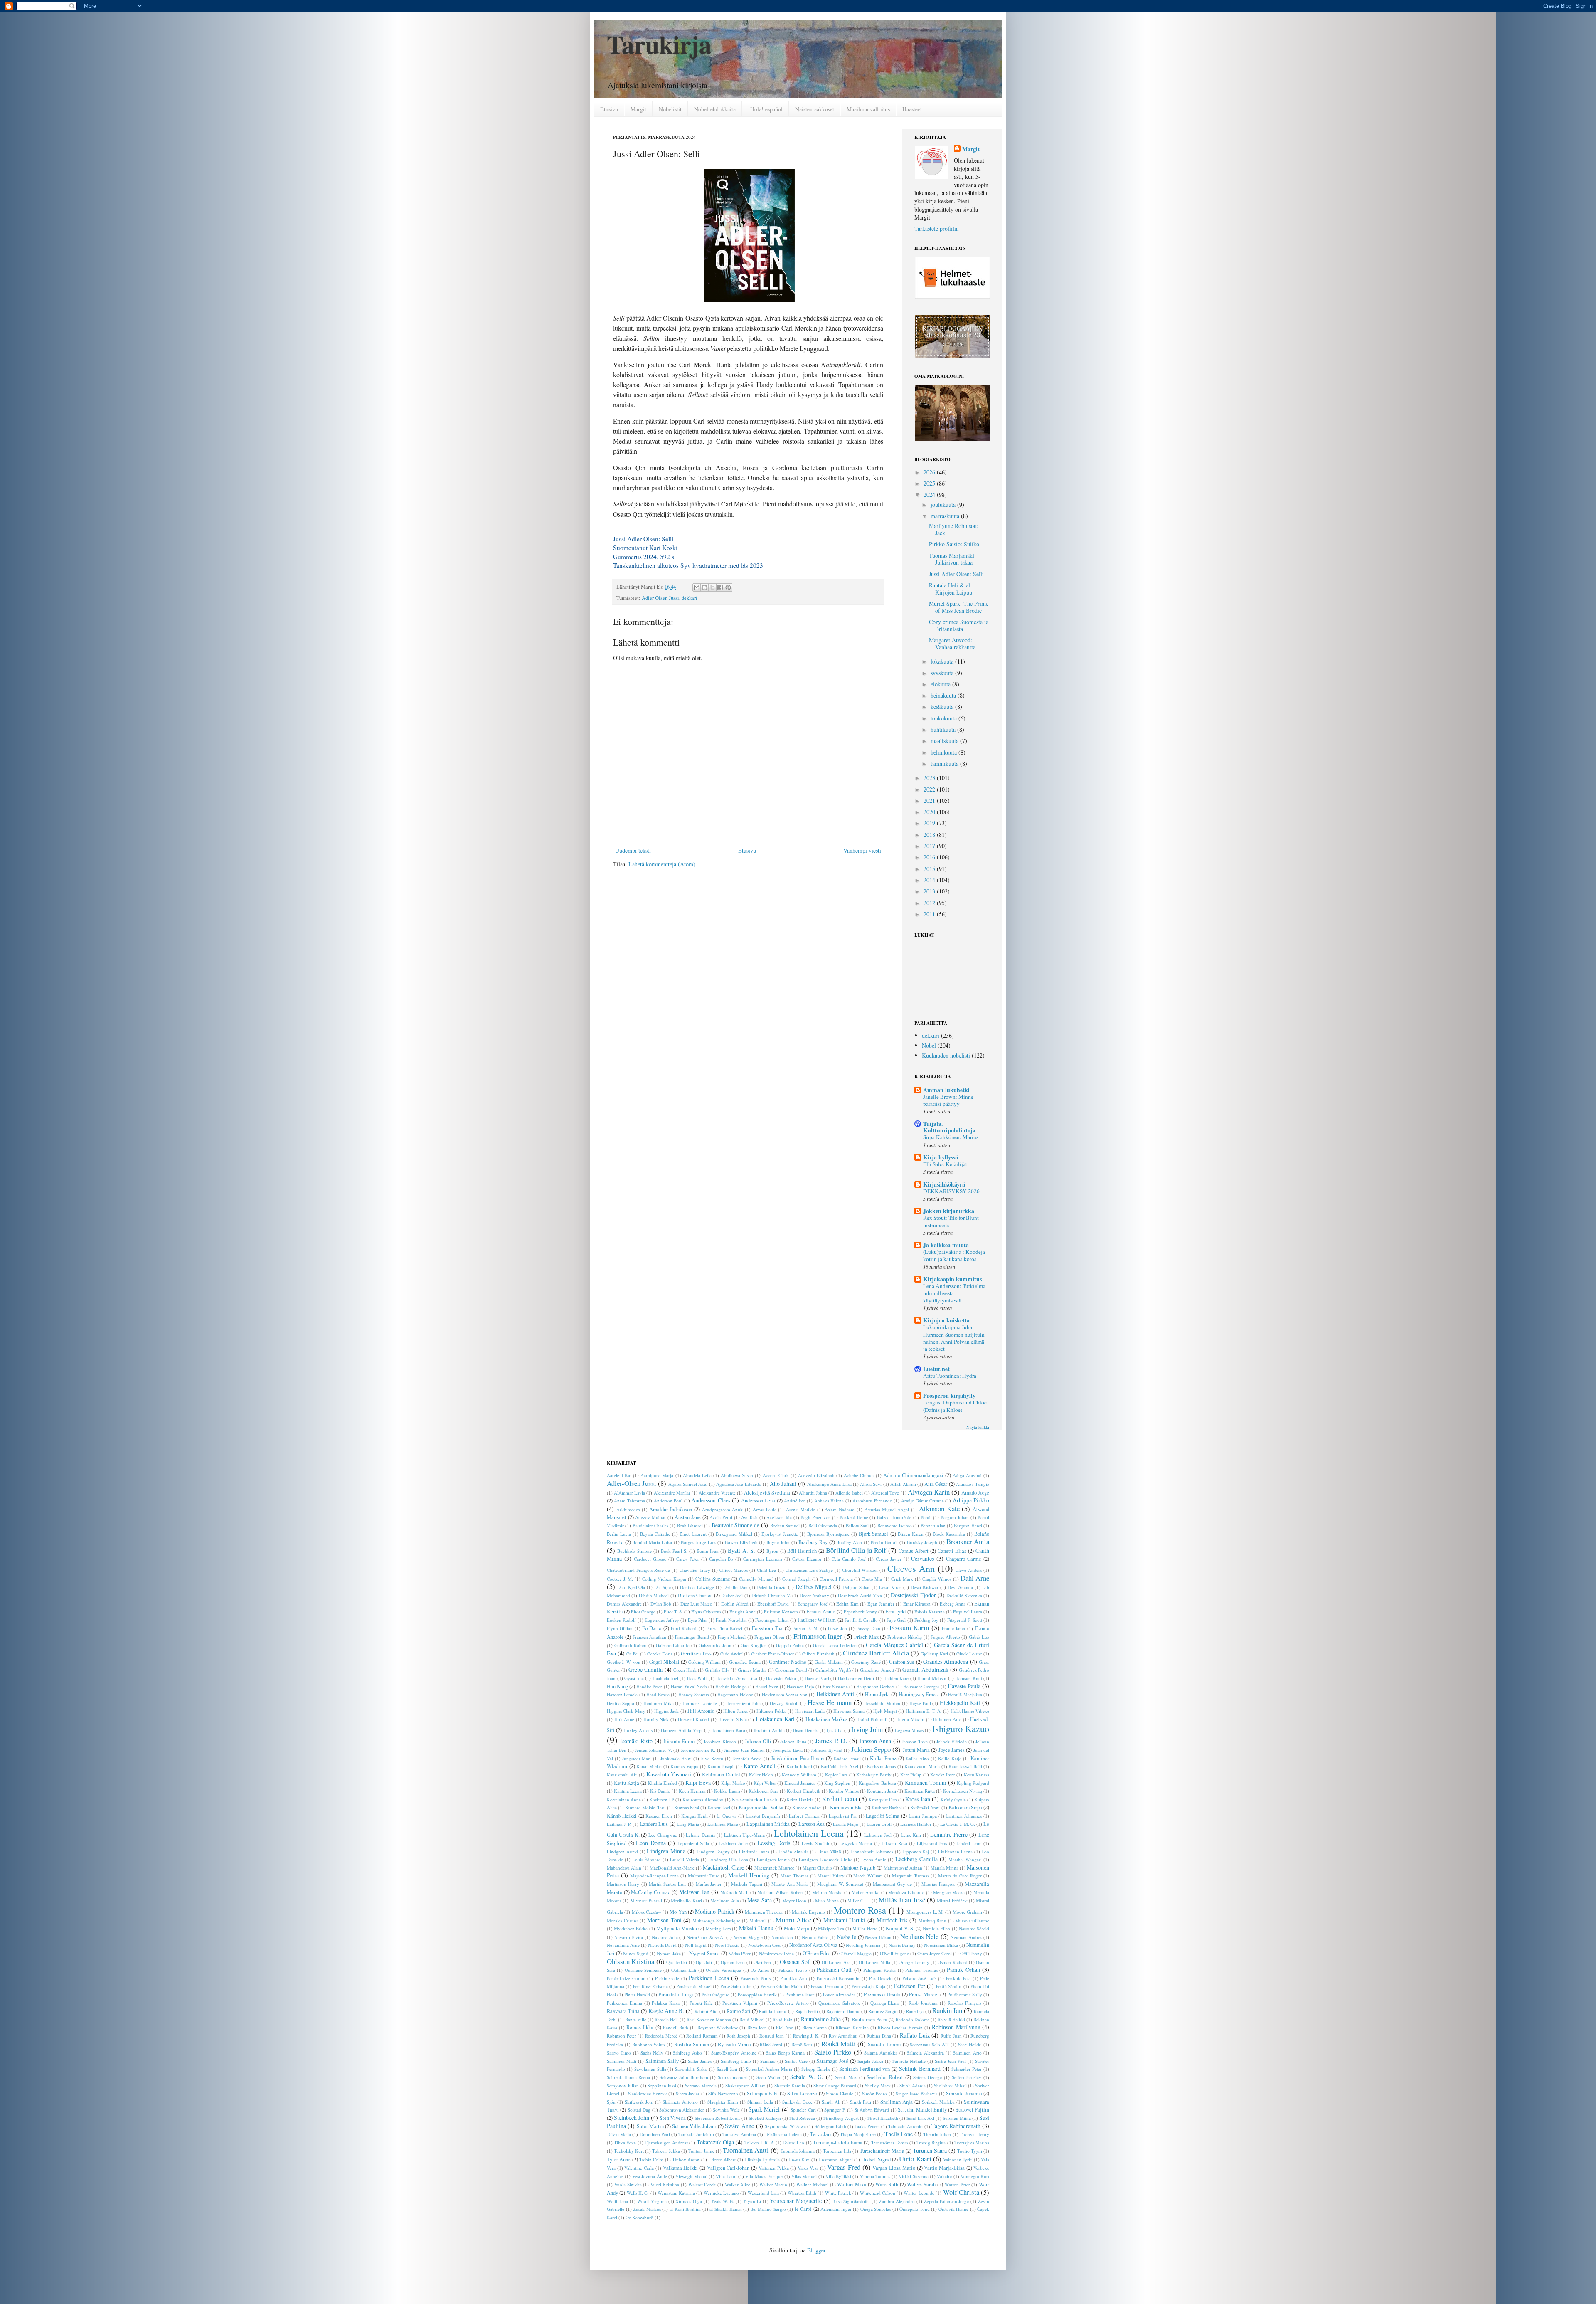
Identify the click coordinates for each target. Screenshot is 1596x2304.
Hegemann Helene (735, 1694)
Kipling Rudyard (973, 1783)
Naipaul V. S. (900, 1928)
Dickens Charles (695, 1595)
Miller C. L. (859, 1901)
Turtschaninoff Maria (882, 2151)
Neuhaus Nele (920, 1936)
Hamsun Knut (969, 1678)
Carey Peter (688, 1559)
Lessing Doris (774, 1843)
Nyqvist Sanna (704, 1953)
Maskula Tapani (746, 1884)
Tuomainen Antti (746, 2150)
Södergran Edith (830, 2126)
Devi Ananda (961, 1587)
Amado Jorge (975, 1493)
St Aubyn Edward (872, 2110)
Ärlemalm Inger (836, 2209)
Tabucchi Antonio (905, 2126)
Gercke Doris (660, 1654)
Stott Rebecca (802, 2118)
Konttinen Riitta (920, 1791)
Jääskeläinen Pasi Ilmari (798, 1758)
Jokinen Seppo (871, 1749)
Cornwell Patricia (836, 1579)
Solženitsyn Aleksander (682, 2110)
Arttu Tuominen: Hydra (950, 1376)
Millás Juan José (902, 1900)
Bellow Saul (857, 1526)
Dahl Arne (975, 1578)
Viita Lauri (726, 2176)
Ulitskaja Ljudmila (762, 2160)
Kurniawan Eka (846, 1807)
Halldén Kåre (896, 1678)
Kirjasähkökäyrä (944, 1184)
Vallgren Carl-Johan (728, 2168)
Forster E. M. (805, 1628)
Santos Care (796, 2061)
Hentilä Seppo (621, 1703)
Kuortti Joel (719, 1807)
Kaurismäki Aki (622, 1775)
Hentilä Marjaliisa (965, 1694)
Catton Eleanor (807, 1559)
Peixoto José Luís (919, 1978)
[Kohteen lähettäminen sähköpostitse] (697, 587)
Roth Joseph (738, 2036)
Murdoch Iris (892, 1920)
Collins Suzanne (713, 1579)
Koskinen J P (662, 1800)
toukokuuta (945, 718)
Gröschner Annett (877, 1670)
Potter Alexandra (839, 1994)
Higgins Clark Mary (626, 1711)
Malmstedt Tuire (704, 1876)
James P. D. (831, 1740)
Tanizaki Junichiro (696, 2134)
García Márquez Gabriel (894, 1645)
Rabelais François (965, 2003)
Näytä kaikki (978, 1427)
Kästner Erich (659, 1816)
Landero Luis (654, 1824)
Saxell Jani (727, 2069)
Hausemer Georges (921, 1686)
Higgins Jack (666, 1711)
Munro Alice (793, 1920)
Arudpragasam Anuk (723, 1509)
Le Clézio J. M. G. (958, 1824)
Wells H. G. (638, 2193)
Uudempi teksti (633, 850)
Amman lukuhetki (946, 1090)
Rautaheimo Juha (821, 2019)
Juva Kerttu (712, 1758)
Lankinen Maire (723, 1824)
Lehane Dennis (700, 1835)
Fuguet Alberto (945, 1637)
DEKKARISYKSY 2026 (951, 1191)
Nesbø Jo (847, 1937)
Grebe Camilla (645, 1669)
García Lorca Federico (835, 1645)
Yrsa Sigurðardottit (851, 2201)
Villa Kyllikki (838, 2176)
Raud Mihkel (752, 2019)
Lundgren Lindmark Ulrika (826, 1859)
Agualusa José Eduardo (739, 1484)
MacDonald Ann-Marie (672, 1868)
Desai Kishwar (925, 1587)
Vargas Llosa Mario (894, 2168)
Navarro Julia (665, 1937)
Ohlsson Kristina (631, 1961)
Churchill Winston (860, 1570)
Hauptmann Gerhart (875, 1686)
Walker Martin (773, 2184)
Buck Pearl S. (674, 1551)
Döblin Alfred (735, 1604)
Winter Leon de (919, 2193)
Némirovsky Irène (776, 1953)
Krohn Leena (839, 1799)
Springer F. (835, 2110)
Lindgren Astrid (622, 1851)
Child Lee (766, 1570)
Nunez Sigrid (636, 1953)
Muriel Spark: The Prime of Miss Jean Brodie (959, 607)
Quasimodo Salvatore (839, 2003)
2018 (930, 835)
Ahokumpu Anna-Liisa (829, 1484)
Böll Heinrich (802, 1551)
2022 (930, 789)
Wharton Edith (802, 2193)
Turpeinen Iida (837, 2151)
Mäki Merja (797, 1928)
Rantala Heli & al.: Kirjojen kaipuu (951, 589)
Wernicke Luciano (721, 2193)
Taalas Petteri (867, 2126)
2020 (930, 812)
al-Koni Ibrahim (685, 2209)
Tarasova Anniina (739, 2134)
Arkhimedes (628, 1509)
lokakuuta (943, 661)
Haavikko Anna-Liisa (737, 1678)
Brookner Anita (968, 1541)
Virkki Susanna (913, 2176)
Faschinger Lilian (772, 1620)
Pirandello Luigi (676, 1994)
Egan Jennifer (881, 1604)
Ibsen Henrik (805, 1730)
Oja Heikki (677, 1962)
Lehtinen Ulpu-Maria (745, 1835)
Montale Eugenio (808, 1912)
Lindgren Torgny (713, 1851)
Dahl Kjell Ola (631, 1587)
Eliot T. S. (673, 1612)
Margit (638, 109)
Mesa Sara (759, 1900)
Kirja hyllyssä (941, 1157)
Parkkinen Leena (709, 1978)
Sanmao (768, 2061)
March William (868, 1876)
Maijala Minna (945, 1868)
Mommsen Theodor (764, 1912)
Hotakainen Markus (826, 1719)
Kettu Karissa (977, 1775)
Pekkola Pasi (958, 1978)
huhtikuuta (944, 729)
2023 (930, 778)
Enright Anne (743, 1612)
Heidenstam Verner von (785, 1694)
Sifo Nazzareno (723, 2093)
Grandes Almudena (946, 1661)
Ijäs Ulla (835, 1730)
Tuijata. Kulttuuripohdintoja (949, 1127)
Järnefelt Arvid (747, 1758)
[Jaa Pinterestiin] (728, 587)
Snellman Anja (897, 2102)
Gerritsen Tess (696, 1654)
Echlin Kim (847, 1604)
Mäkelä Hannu (756, 1928)
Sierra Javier (688, 2093)
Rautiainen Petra (869, 2019)
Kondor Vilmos (844, 1791)
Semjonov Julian (623, 2086)
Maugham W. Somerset (840, 1884)
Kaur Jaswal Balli (965, 1766)
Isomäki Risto (637, 1741)
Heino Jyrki (877, 1694)
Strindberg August (841, 2118)
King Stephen (837, 1783)
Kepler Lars (836, 1775)
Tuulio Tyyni (970, 2151)
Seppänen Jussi (662, 2086)
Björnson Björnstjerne (828, 1534)
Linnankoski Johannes (872, 1851)
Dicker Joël (732, 1595)
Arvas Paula (765, 1509)
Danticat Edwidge (697, 1587)
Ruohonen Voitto (649, 2044)
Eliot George (643, 1612)
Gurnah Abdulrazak (925, 1669)
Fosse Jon (837, 1628)
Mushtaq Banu (933, 1920)
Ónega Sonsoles (876, 2209)
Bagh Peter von (815, 1517)
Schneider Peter (967, 2069)
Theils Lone (899, 2134)
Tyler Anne (619, 2160)
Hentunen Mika (659, 1703)
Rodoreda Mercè (661, 2036)
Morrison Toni (664, 1920)
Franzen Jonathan (649, 1637)
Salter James (700, 2061)
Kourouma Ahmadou (703, 1800)
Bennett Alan (933, 1526)
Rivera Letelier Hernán (900, 2027)
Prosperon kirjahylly (949, 1395)
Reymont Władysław (718, 2027)
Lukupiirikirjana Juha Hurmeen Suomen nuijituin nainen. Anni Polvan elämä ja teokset (954, 1338)
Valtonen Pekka (774, 2168)
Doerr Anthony (814, 1595)
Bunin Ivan (708, 1551)
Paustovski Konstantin (838, 1978)
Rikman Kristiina (852, 2027)
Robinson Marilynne (956, 2027)
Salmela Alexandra (925, 2053)
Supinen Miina (957, 2118)
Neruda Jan (782, 1937)
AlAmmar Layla (629, 1493)
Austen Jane (688, 1517)
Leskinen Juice (733, 1843)
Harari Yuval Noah (689, 1686)
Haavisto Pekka (781, 1678)
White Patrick (838, 2193)
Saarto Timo (619, 2053)
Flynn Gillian (620, 1628)
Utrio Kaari (915, 2159)
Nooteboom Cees (765, 1945)
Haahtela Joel (665, 1678)
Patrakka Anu (794, 1978)
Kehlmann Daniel (721, 1775)
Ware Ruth (887, 2184)
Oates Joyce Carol (934, 1953)
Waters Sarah (921, 2184)
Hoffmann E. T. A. (924, 1711)
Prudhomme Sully (965, 1994)
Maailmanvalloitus (868, 109)
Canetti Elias (952, 1551)
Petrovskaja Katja (868, 1986)
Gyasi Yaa (634, 1678)
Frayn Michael (732, 1637)
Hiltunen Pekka (771, 1711)
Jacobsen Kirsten (720, 1741)
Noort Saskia (727, 1945)
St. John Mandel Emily (922, 2110)
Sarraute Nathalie (909, 2061)
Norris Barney (902, 1945)
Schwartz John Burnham (684, 2077)
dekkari (690, 598)
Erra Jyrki (896, 1612)
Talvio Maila (619, 2134)
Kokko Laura (727, 1791)
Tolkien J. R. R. (759, 2142)
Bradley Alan (849, 1542)
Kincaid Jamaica (800, 1783)
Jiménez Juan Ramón (744, 1750)
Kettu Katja (627, 1783)
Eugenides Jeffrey (662, 1620)
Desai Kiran (890, 1587)
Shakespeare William (745, 2086)
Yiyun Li (752, 2201)
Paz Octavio (881, 1978)
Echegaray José (813, 1604)
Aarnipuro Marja (657, 1475)
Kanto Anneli (760, 1766)
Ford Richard (684, 1628)
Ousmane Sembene (643, 1970)
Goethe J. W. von (624, 1662)
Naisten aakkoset (815, 109)
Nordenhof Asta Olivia (813, 1945)
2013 (930, 891)
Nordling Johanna (863, 1945)
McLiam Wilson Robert (780, 1892)
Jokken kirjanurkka (949, 1211)
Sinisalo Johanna (964, 2093)
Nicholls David (662, 1945)
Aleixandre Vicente (717, 1493)
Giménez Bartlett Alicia (876, 1653)
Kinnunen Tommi (926, 1782)
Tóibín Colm (651, 2160)
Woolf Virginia (652, 2201)
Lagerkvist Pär (843, 1816)
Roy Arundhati (843, 2036)
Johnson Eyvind (826, 1750)
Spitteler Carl (803, 2110)
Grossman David (791, 1670)
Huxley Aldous (638, 1730)
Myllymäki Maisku (677, 1928)
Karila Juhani (799, 1766)
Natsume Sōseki (974, 1928)
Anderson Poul (668, 1501)
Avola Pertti (721, 1517)
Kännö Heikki (622, 1816)
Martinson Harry (623, 1884)
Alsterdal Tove (885, 1493)
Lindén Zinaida (793, 1851)
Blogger (816, 2250)
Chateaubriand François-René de (638, 1570)
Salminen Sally (662, 2061)
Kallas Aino (917, 1758)
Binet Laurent (693, 1534)
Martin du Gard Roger (960, 1876)
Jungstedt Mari (637, 1758)
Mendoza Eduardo (906, 1892)
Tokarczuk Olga (715, 2142)
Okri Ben (762, 1962)
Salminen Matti (622, 2061)
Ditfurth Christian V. (771, 1595)
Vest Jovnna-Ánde (650, 2176)
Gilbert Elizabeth (818, 1654)
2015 (930, 869)
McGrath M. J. (734, 1892)
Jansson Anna (876, 1741)
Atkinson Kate (939, 1508)
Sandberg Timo (736, 2061)
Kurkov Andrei (807, 1807)
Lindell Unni (969, 1843)
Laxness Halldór (916, 1824)
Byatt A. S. (741, 1550)
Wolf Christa (961, 2192)
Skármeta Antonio (680, 2102)
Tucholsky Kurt (629, 2151)
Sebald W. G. (807, 2077)
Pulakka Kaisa (666, 2003)
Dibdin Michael (654, 1595)
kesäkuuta (943, 707)
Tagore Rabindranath (956, 2126)
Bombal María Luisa (652, 1542)
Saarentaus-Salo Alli (929, 2044)
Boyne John (778, 1542)
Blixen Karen (911, 1534)
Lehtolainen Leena (809, 1833)
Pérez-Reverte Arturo (788, 2003)
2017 (930, 846)
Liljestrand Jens (932, 1843)
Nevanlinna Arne (623, 1945)
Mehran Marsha (828, 1892)
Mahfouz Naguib (858, 1868)
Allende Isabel (849, 1493)
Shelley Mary (878, 2086)
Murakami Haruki (845, 1920)
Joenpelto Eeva (788, 1750)
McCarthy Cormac (651, 1892)
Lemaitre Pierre (949, 1834)
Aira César (936, 1484)
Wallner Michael (812, 2184)
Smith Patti (861, 2102)
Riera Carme (814, 2027)
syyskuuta (943, 673)
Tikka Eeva (625, 2142)
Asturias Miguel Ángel (887, 1509)
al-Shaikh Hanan (726, 2209)
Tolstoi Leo (793, 2142)
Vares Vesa (808, 2168)
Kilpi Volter (765, 1783)
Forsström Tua (767, 1628)
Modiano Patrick (714, 1911)
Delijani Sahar (856, 1587)
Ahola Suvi (871, 1484)
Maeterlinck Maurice (774, 1868)
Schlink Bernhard (920, 2068)
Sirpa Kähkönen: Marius (951, 1137)
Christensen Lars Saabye (809, 1570)
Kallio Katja (950, 1758)
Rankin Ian (947, 2010)
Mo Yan (678, 1912)
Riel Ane (784, 2027)
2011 (930, 914)
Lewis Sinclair (816, 1843)
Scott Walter (768, 2077)
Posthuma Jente (800, 1994)
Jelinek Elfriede (952, 1741)
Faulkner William (817, 1620)
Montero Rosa (860, 1910)
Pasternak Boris (756, 1978)
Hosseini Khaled (694, 1719)
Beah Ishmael (690, 1526)
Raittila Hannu (773, 2011)
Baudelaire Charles (650, 1526)
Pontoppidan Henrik (757, 1994)
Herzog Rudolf (784, 1703)
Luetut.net (936, 1369)
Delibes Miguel (814, 1587)
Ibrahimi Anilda (769, 1730)
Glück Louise (969, 1654)
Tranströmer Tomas (890, 2142)
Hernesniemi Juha (743, 1703)
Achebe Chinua (859, 1475)
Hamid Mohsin (932, 1678)
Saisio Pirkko (833, 2052)
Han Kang (617, 1686)
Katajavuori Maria (922, 1766)
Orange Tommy (914, 1962)
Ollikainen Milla (874, 1962)
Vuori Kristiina (665, 2184)
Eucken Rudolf (621, 1620)
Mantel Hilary (831, 1876)
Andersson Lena (758, 1501)
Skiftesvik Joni (639, 2102)
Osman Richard (952, 1962)
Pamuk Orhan (963, 1970)
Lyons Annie (874, 1859)
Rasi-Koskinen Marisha (709, 2019)
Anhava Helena (829, 1501)
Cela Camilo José (849, 1559)
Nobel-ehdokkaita (715, 109)
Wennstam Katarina (676, 2193)
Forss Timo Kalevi (724, 1628)
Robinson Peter (622, 2036)
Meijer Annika (866, 1892)
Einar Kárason (917, 1604)
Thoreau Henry (974, 2134)
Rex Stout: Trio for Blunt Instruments (951, 1221)
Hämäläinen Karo (728, 1730)
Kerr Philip (911, 1775)
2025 (930, 483)
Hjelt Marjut (885, 1711)
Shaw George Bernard (835, 2086)
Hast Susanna (835, 1686)
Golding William (704, 1662)
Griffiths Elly (717, 1670)
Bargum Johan (955, 1517)
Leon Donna (651, 1843)
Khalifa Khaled (663, 1783)
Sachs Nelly (652, 2053)
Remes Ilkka (640, 2027)
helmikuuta (945, 752)
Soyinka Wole (726, 2110)
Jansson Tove (915, 1741)
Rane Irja (915, 2011)
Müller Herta (865, 1928)
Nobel (929, 1045)
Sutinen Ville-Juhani (694, 2126)
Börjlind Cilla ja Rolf (856, 1550)
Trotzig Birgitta (931, 2142)
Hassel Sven (767, 1686)
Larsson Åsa (812, 1824)
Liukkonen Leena (955, 1851)
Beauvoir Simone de (736, 1525)
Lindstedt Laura (754, 1851)
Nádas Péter (739, 1953)
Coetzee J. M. (620, 1579)
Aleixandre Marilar (672, 1493)
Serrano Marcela (701, 2086)
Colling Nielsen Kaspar (664, 1579)
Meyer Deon (794, 1901)
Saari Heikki (970, 2044)
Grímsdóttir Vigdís (833, 1670)
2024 (930, 495)
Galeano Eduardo (673, 1645)
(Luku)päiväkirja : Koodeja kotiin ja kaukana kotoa (954, 1255)
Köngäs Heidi (695, 1816)
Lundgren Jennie (773, 1859)
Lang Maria (688, 1824)
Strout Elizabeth (883, 2118)
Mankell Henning (749, 1875)
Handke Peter (649, 1686)
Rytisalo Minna (734, 2044)
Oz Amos (760, 1970)
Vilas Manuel (804, 2176)
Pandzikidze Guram (626, 1978)
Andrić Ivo (794, 1501)
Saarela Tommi (884, 2044)
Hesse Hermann (830, 1702)
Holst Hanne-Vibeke (970, 1711)
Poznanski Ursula (882, 1994)
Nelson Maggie (748, 1937)
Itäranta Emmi (680, 1741)
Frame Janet (953, 1628)
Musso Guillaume (972, 1920)
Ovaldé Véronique (723, 1970)
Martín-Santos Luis (667, 1884)
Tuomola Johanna (798, 2151)
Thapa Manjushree (858, 2134)
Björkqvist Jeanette (780, 1534)
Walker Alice (738, 2184)
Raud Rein (783, 2019)
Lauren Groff (879, 1824)
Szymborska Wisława (785, 2126)
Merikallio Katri (686, 1901)
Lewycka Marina (856, 1843)
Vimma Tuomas (875, 2176)
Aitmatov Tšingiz (973, 1484)
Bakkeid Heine (854, 1517)
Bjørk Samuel (873, 1534)
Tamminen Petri (655, 2134)
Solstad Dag (639, 2110)
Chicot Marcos (734, 1570)
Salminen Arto (967, 2053)
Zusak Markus (647, 2209)
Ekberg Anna (953, 1604)
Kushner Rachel (887, 1807)
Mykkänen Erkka (631, 1928)
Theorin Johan (937, 2134)
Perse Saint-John (736, 1986)
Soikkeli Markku (938, 2102)
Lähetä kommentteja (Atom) (662, 864)
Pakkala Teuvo (793, 1970)
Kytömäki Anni (925, 1807)
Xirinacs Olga (689, 2201)
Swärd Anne (739, 2126)
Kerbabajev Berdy (874, 1775)
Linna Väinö (829, 1851)
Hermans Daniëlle (700, 1703)
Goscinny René (866, 1662)
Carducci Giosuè (650, 1559)
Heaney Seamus (693, 1694)
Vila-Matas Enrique (764, 2176)
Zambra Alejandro (897, 2201)
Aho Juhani (783, 1484)
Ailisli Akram (903, 1484)
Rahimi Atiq (706, 2011)
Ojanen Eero (733, 1962)
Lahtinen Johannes (964, 1816)
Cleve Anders (969, 1570)
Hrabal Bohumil (872, 1719)
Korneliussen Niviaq (963, 1791)
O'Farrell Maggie (855, 1953)
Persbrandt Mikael (694, 1986)
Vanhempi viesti (862, 850)
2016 (930, 857)
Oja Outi (704, 1962)
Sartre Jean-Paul (950, 2061)
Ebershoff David (773, 1604)
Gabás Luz (979, 1637)
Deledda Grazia (771, 1587)
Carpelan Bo (721, 1559)
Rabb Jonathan (923, 2003)
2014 (930, 880)
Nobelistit (670, 109)
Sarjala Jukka (870, 2061)
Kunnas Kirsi (687, 1807)
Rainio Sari (739, 2011)
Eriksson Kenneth (781, 1612)
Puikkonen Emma (624, 2003)
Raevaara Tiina (623, 2011)
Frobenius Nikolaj (905, 1637)
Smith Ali (831, 2102)
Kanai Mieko (649, 1766)
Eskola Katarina (930, 1612)
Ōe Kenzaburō (639, 2217)
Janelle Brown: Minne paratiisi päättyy (948, 1100)
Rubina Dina (879, 2036)
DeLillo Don (735, 1587)
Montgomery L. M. (925, 1912)
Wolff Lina (617, 2201)
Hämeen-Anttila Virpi (682, 1730)
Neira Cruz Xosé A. (706, 1937)
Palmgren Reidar (879, 1970)
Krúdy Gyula (953, 1800)
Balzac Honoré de (894, 1517)
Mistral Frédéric (952, 1901)
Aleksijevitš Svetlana (767, 1493)
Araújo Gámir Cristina (922, 1501)
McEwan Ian (694, 1892)
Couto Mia (872, 1579)
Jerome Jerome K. (698, 1750)
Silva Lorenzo (802, 2093)
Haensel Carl (817, 1678)
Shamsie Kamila (790, 2086)
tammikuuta (945, 763)
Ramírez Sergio (883, 2011)
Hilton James (735, 1711)
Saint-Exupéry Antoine (734, 2053)
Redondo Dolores (913, 2019)
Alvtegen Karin (929, 1492)
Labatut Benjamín (763, 1816)
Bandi (926, 1517)
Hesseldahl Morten (882, 1703)
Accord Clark (776, 1475)
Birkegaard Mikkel (734, 1534)
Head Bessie (658, 1694)
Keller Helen (761, 1775)
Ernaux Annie (821, 1612)
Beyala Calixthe (655, 1534)
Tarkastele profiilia (936, 228)
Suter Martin (650, 2126)
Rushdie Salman (692, 2044)
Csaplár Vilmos (937, 1579)
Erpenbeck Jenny (860, 1612)
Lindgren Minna (666, 1851)
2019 (930, 823)
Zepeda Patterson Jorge (947, 2201)
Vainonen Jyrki (958, 2160)
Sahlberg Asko (687, 2053)
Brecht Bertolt (884, 1542)
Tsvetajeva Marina (972, 2142)
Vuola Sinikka (628, 2184)
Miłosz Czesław (647, 1912)
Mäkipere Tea (831, 1928)
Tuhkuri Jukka (666, 2151)
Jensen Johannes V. (654, 1750)
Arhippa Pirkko (971, 1500)
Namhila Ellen (936, 1928)
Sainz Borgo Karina (786, 2053)
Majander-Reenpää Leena (655, 1876)
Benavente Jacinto (895, 1526)
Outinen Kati (684, 1970)
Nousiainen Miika (941, 1945)
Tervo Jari (821, 2134)
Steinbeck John (632, 2118)
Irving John (867, 1729)
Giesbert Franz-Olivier (772, 1654)
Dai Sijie (663, 1587)
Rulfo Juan (951, 2036)
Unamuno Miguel (835, 2160)
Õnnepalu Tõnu (915, 2209)
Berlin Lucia (619, 1534)
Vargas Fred (844, 2167)
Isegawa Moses (909, 1730)
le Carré (803, 2209)
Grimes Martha (752, 1670)
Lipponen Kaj (916, 1851)
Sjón (611, 2102)
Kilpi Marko (733, 1783)
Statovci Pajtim (972, 2110)
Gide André (731, 1654)
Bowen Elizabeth (741, 1542)
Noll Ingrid (696, 1945)
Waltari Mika (852, 2184)
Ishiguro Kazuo (961, 1728)
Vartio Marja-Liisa (944, 2168)
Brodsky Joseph (922, 1542)
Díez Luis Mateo (696, 1604)
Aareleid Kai (619, 1475)
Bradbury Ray (813, 1542)
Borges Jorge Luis (698, 1542)
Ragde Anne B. (666, 2011)
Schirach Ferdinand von (864, 2069)
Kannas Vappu (685, 1766)
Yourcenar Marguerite (796, 2201)
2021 (930, 800)
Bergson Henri (968, 1526)
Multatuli (758, 1920)
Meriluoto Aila (724, 1901)
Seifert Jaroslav (967, 2077)
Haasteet (912, 109)
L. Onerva (727, 1816)
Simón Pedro (875, 2093)
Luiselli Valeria (685, 1859)
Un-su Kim (799, 2160)
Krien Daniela (800, 1800)
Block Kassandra (949, 1534)
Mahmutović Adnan (903, 1868)
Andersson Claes (711, 1500)
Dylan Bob (661, 1604)
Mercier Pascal (646, 1901)
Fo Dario (652, 1628)
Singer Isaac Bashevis (916, 2093)
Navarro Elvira (629, 1937)
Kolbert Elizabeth (804, 1791)
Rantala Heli (666, 2019)
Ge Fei (633, 1654)
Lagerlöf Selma (883, 1816)
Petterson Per (910, 1986)
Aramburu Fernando (872, 1501)
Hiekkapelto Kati (960, 1703)
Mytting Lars (718, 1928)
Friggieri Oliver (769, 1637)
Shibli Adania (913, 2086)
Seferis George (928, 2077)
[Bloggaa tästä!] (704, 587)
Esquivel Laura (968, 1612)
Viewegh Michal (691, 2176)
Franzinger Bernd (692, 1637)
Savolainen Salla (650, 2069)
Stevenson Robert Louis (717, 2118)
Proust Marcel (924, 1994)
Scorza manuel (732, 2077)
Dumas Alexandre (624, 1604)
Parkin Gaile (667, 1978)
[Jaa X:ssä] (712, 587)
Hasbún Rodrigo (731, 1686)
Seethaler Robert (885, 2077)
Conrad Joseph (797, 1579)
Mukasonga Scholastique (717, 1920)
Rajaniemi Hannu (843, 2011)
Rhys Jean (757, 2027)
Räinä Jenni (771, 2044)
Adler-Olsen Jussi (660, 598)
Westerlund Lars (763, 2193)
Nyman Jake (669, 1953)
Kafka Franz (883, 1758)
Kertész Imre (943, 1775)
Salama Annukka (881, 2053)
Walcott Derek (702, 2184)
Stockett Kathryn (765, 2118)
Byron (772, 1551)
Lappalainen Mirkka (768, 1824)
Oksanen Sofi (795, 1962)
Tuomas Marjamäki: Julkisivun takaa (952, 559)
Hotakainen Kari (775, 1719)
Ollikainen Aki (836, 1962)
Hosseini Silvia (733, 1719)
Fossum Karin (909, 1627)
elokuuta (941, 684)
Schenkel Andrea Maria (769, 2069)
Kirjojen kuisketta (946, 1320)
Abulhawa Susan (737, 1475)
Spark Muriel (764, 2109)
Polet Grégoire (715, 1994)
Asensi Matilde (800, 1509)
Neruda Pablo (815, 1937)
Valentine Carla (639, 2168)
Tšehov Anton (686, 2160)
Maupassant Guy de (892, 1884)
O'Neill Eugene (894, 1953)
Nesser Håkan (878, 1937)
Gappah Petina (790, 1645)
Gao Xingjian (754, 1645)
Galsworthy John (715, 1645)
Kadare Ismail (847, 1758)
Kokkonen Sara (764, 1791)
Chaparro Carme (964, 1559)
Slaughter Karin (723, 2102)
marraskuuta (946, 516)
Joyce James (952, 1750)
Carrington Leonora (763, 1559)
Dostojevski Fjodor (913, 1595)
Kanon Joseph (721, 1766)
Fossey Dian (868, 1628)
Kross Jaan (918, 1799)
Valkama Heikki (681, 2168)
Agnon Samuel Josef (688, 1484)
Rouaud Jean (772, 2036)
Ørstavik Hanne (954, 2209)
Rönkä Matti (839, 2044)
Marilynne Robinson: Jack (954, 529)
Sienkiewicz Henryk (648, 2093)
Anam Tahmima (629, 1501)
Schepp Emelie (816, 2069)
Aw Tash (749, 1517)
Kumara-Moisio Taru (645, 1807)
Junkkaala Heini (676, 1758)
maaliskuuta (945, 741)
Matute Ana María (789, 1884)
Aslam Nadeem (840, 1509)
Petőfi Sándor (949, 1986)
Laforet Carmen (804, 1816)
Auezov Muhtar (650, 1517)
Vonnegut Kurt (975, 2176)
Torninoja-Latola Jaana (838, 2142)
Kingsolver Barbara (877, 1783)
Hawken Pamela (622, 1694)
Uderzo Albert (722, 2160)
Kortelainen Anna (624, 1800)
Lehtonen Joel (878, 1835)
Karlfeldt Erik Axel (840, 1766)
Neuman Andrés (966, 1937)
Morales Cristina (623, 1920)
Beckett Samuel (785, 1526)
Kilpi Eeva (698, 1782)
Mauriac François (938, 1884)
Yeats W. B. (723, 2201)
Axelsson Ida (779, 1517)
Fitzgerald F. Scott (965, 1620)
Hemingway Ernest (919, 1694)
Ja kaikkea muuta (946, 1245)
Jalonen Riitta (793, 1741)
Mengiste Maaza (949, 1892)
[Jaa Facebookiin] (720, 587)
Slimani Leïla (760, 2102)
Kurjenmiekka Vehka (761, 1807)
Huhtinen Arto (947, 1719)
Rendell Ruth (676, 2027)
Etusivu (609, 109)
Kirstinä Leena (628, 1791)
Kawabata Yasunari (669, 1774)
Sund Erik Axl (920, 2118)
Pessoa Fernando (827, 1986)
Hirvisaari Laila (810, 1711)
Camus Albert (914, 1551)
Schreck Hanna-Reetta (628, 2077)
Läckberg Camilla (916, 1859)
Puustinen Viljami (740, 2003)
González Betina (745, 1662)
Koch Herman (692, 1791)
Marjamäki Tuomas (911, 1876)
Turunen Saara (930, 2150)
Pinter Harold (637, 1994)
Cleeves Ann (911, 1568)
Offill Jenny (971, 1953)
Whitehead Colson (878, 2193)
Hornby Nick (656, 1719)
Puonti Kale (701, 2003)
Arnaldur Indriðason (671, 1509)
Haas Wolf (697, 1678)
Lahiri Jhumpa (923, 1816)
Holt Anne (624, 1719)
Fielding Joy (926, 1620)
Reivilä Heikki (951, 2019)
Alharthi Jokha (813, 1493)
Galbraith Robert (631, 1645)
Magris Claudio (817, 1868)
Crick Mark (902, 1579)
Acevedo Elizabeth (816, 1475)
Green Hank (685, 1670)
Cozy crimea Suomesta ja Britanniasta (959, 625)
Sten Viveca (673, 2118)
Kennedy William (799, 1775)
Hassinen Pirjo (800, 1686)
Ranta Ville (636, 2019)
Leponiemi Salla (693, 1843)
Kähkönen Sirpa (965, 1807)
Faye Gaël (896, 1620)
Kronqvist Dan (883, 1800)
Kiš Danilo (660, 1791)
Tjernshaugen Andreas (666, 2142)
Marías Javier (709, 1884)
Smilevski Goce (797, 2102)
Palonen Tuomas (921, 1970)
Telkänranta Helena (783, 2134)
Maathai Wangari (965, 1859)
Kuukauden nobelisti (946, 1055)
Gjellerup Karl (934, 1654)
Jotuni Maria (916, 1750)
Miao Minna (827, 1901)
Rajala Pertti (807, 2011)
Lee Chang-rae (663, 1835)
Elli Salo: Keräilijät (945, 1164)
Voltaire (944, 2176)
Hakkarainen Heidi (856, 1678)
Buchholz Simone (634, 1551)
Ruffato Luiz (915, 2035)
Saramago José (832, 2061)
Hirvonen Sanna (849, 1711)
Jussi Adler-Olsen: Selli (956, 574)
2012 (930, 903)
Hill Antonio (701, 1711)
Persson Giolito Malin (782, 1986)
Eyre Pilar (697, 1620)
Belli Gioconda (823, 1526)
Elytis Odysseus (706, 1612)
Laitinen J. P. (619, 1824)
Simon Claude (840, 2093)
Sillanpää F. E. (763, 2093)
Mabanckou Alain (624, 1868)
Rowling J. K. (806, 2036)
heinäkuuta (944, 695)
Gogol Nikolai (664, 1662)
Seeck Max (846, 2077)
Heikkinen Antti (835, 1694)
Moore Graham (967, 1912)
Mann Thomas (795, 1876)
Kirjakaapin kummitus (952, 1279)
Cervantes (922, 1558)
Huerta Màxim (910, 1719)
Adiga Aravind (967, 1475)
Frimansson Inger (818, 1636)
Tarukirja (659, 44)
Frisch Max (866, 1637)
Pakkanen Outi (834, 1970)
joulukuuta (944, 504)
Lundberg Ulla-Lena (728, 1859)
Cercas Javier (889, 1559)
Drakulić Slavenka (964, 1595)
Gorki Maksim (829, 1662)
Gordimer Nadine (787, 1662)
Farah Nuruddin (731, 1620)
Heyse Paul (920, 1703)
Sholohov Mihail (950, 2086)
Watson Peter (957, 2184)
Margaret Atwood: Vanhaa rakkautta (952, 644)
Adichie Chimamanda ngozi (913, 1475)
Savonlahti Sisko (691, 2069)
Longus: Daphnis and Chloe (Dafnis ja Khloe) (955, 1406)
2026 (930, 472)
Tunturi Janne (701, 2151)
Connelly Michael (756, 1579)
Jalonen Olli (758, 1741)
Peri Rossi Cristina (650, 1986)
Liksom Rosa (894, 1843)
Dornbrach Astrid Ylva (860, 1595)
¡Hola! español (765, 109)
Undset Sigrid (876, 2160)
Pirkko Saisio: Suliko (954, 544)
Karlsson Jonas (881, 1766)
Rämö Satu (802, 2044)
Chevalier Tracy (695, 1570)
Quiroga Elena (885, 2003)
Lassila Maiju (846, 1824)
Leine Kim (911, 1835)
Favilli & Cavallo (861, 1620)
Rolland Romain (702, 2036)
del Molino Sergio (768, 2209)
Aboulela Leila (697, 1475)
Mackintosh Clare (723, 1867)
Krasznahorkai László (755, 1800)
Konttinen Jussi (882, 1791)
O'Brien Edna (817, 1953)
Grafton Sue (902, 1662)
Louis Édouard (647, 1859)
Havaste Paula (964, 1686)
